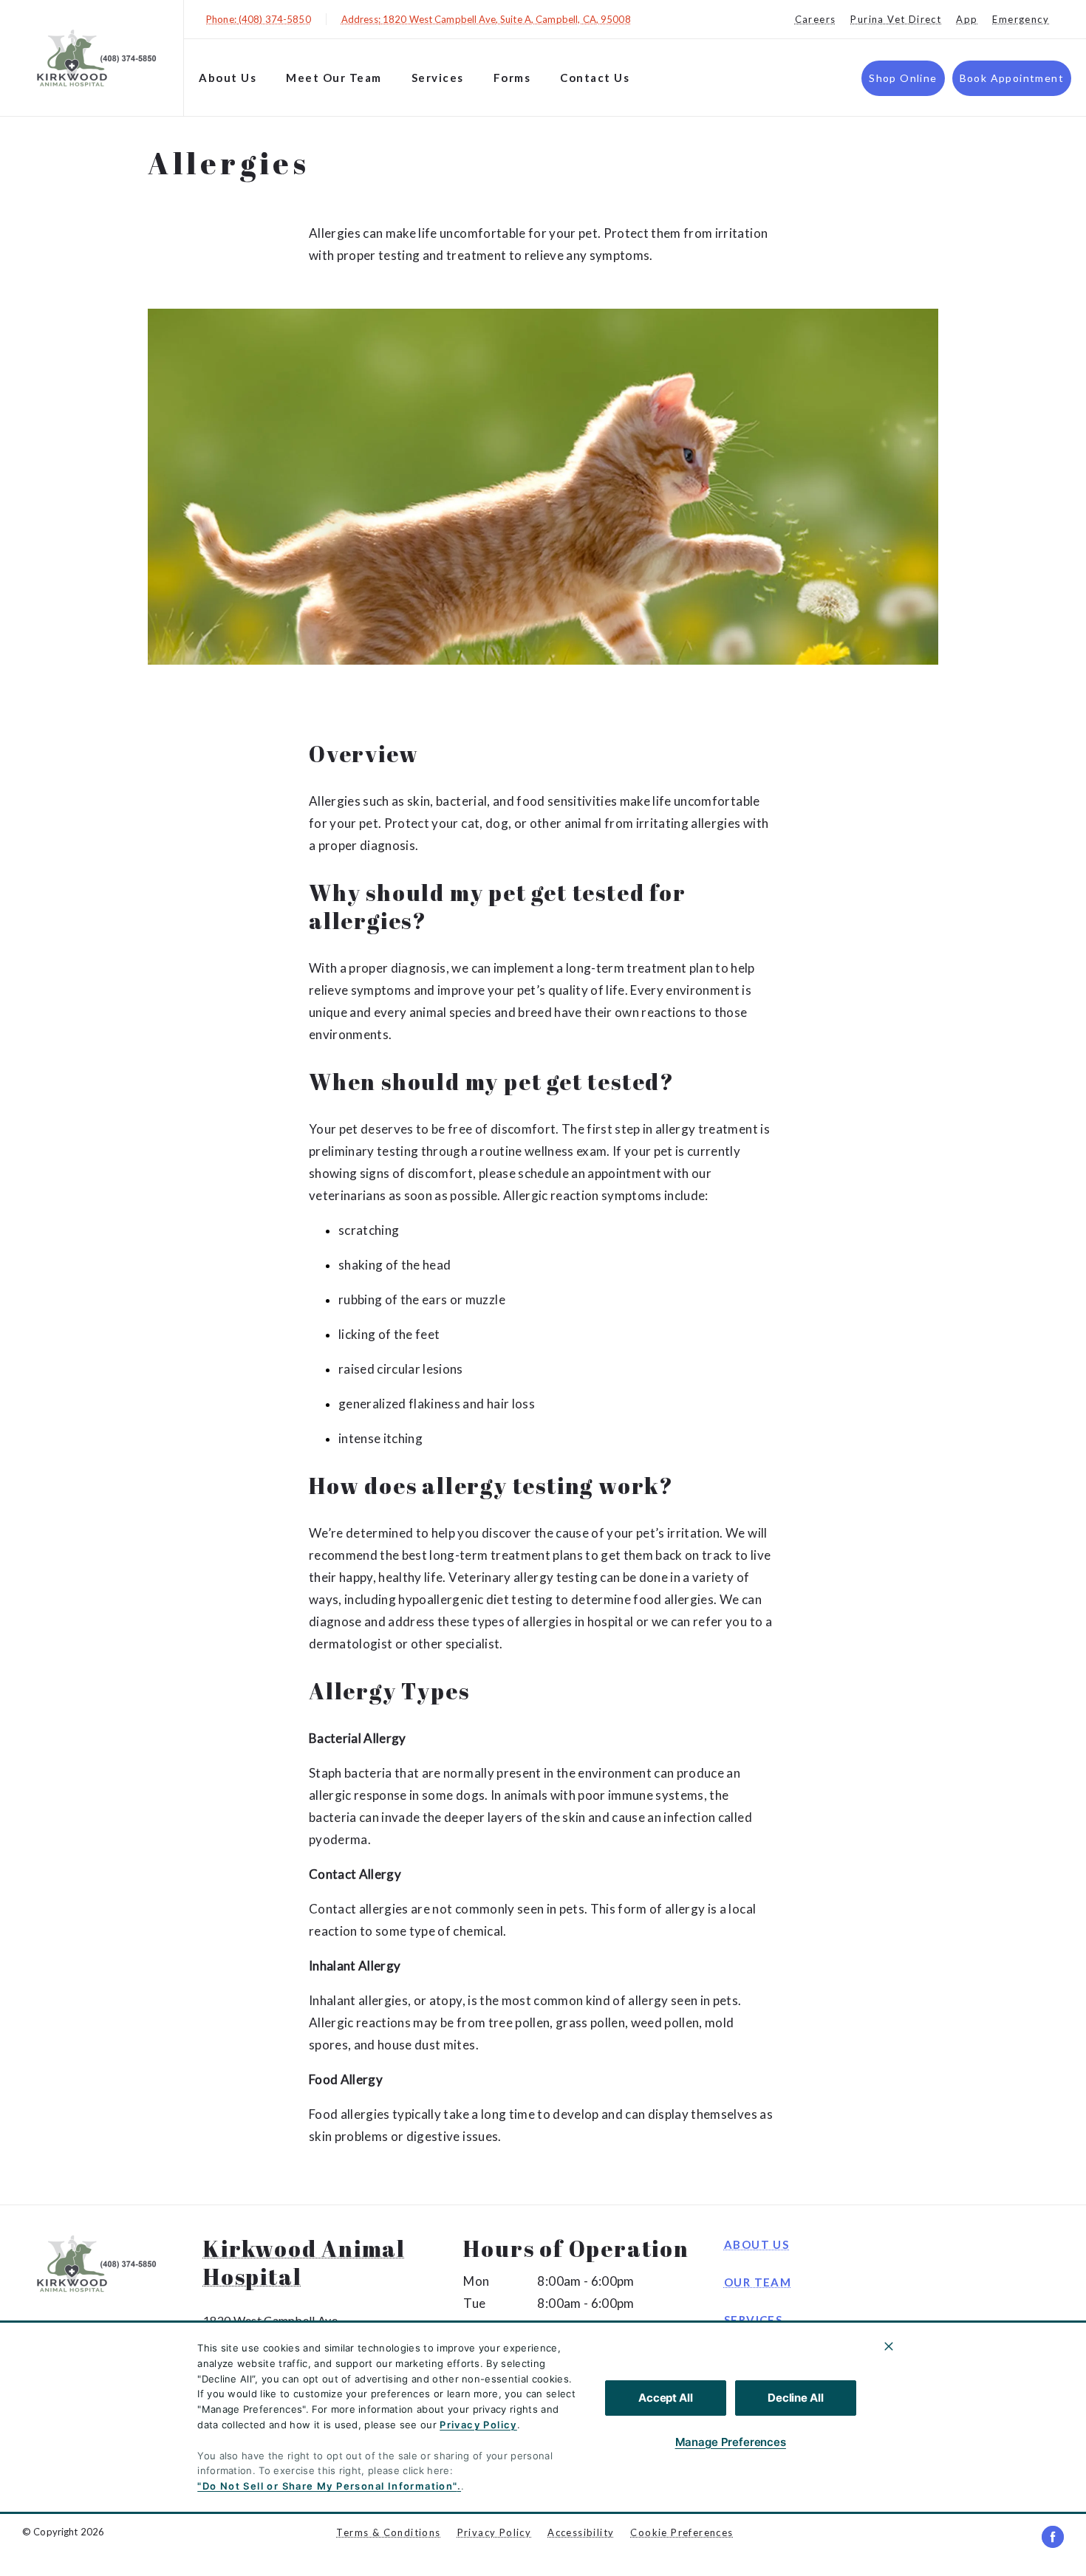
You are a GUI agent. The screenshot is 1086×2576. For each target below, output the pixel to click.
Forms (512, 78)
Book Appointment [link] (1012, 78)
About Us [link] (757, 2244)
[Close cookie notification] (889, 2346)
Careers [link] (816, 19)
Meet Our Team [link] (334, 78)
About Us (228, 78)
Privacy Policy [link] (495, 2532)
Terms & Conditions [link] (388, 2532)
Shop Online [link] (903, 78)
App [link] (967, 19)
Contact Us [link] (595, 78)
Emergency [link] (1021, 19)
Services (438, 78)
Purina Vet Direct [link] (896, 19)
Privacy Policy (478, 2425)
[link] (95, 58)
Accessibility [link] (581, 2532)
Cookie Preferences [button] (682, 2532)
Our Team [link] (758, 2282)
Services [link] (753, 2320)
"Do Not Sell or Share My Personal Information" (327, 2486)
